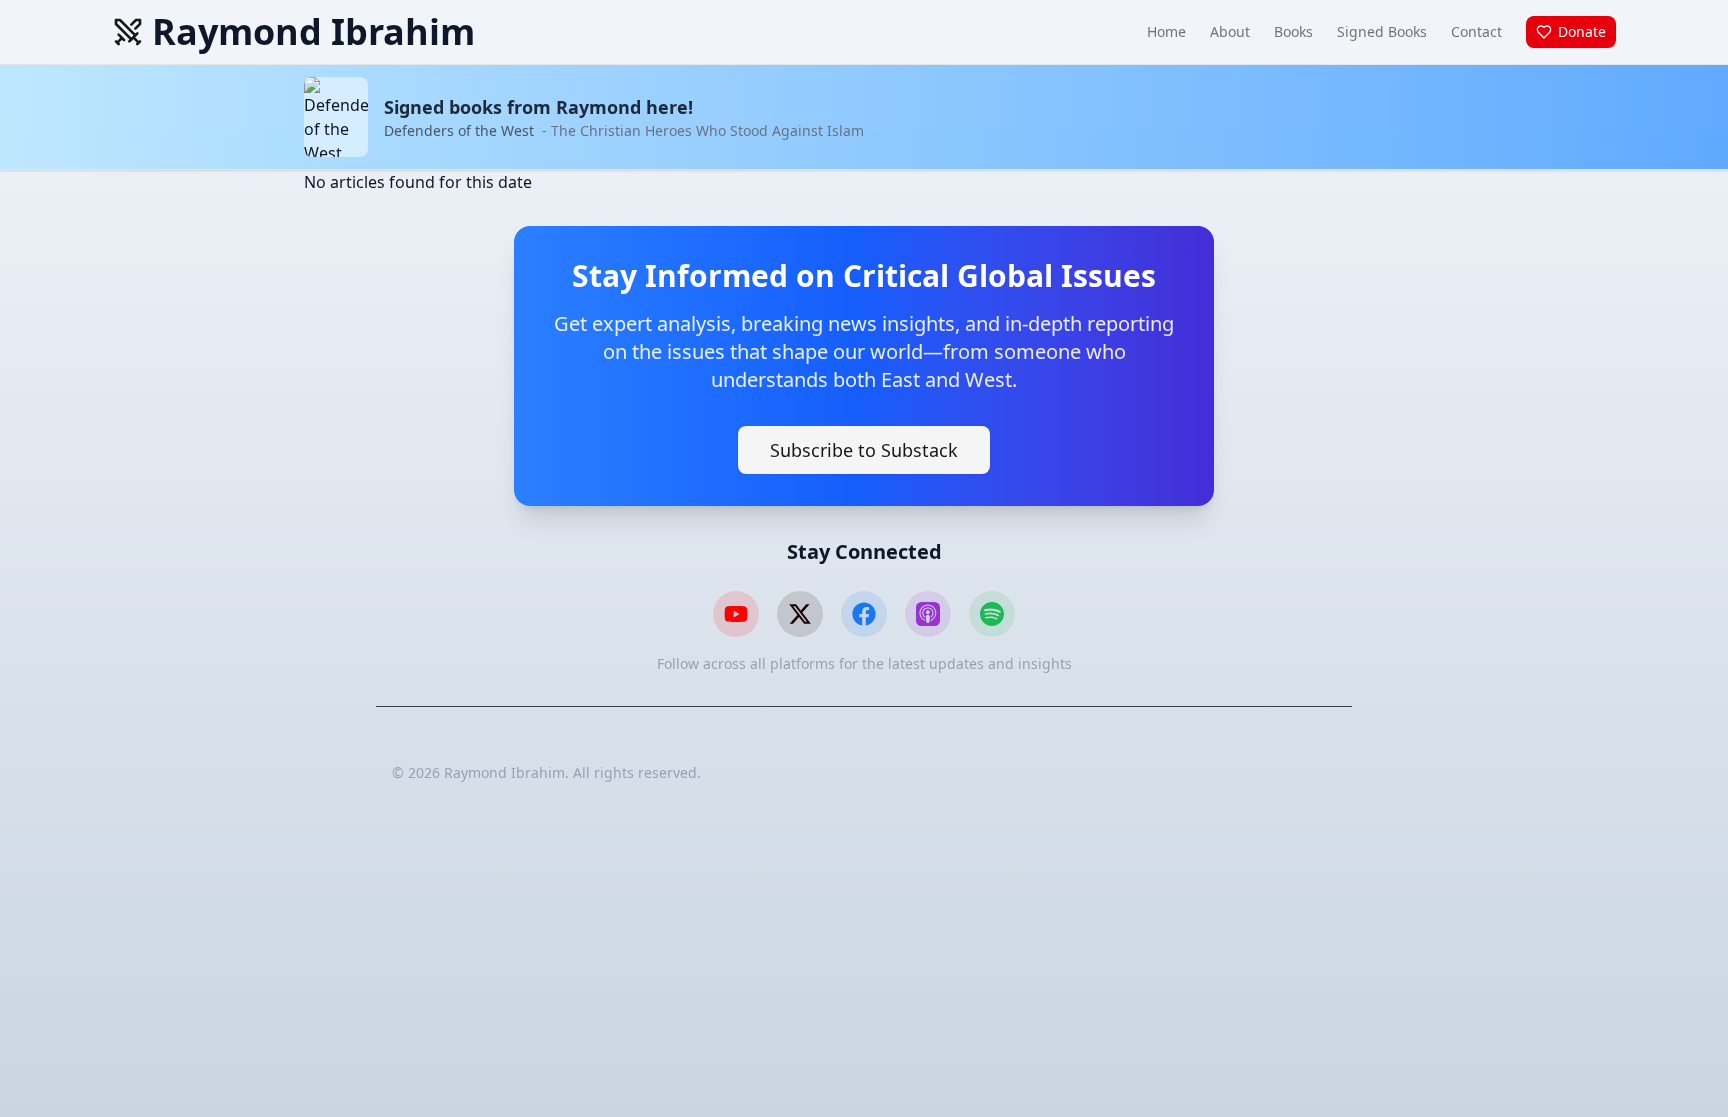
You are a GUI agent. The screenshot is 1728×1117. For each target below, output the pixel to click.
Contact (1476, 31)
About (1230, 31)
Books (1293, 31)
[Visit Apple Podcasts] (928, 614)
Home (1166, 31)
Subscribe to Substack (864, 450)
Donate (1582, 31)
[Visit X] (800, 614)
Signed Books (1382, 31)
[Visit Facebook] (864, 614)
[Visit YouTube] (736, 614)
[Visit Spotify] (992, 614)
